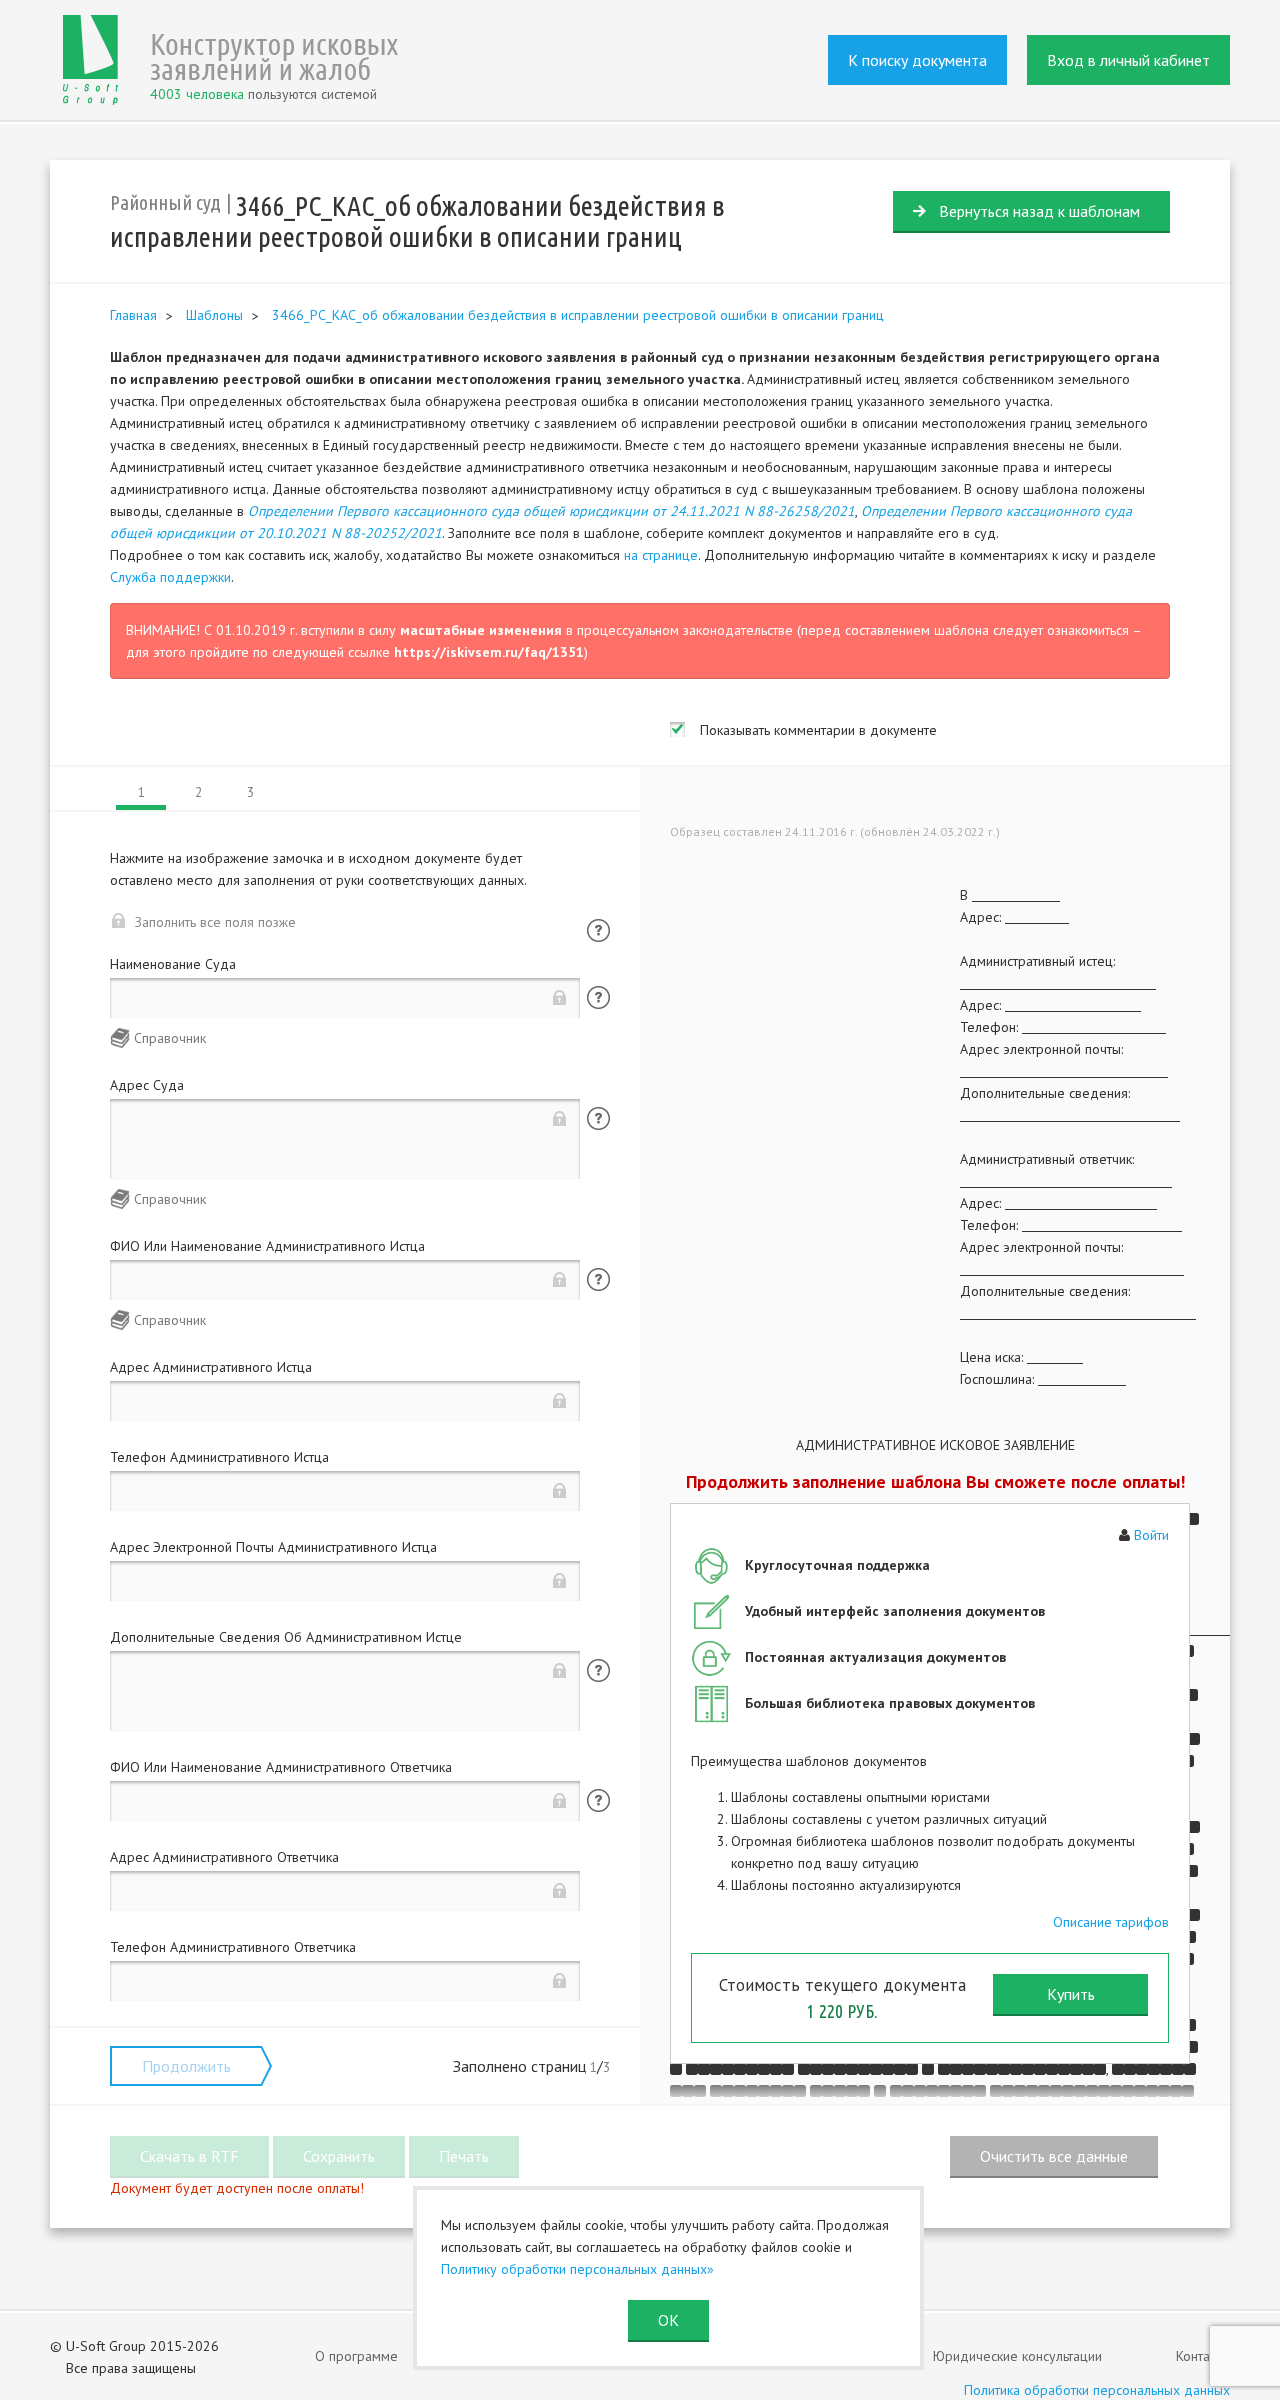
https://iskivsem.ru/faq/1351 (489, 652)
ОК (668, 2320)
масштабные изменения (481, 630)
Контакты (1203, 2356)
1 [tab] (141, 792)
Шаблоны (214, 315)
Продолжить (186, 2066)
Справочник (170, 1038)
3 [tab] (250, 792)
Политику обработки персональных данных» (577, 2269)
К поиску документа (917, 60)
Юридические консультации (1017, 2356)
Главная (133, 315)
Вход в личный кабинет (1128, 60)
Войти (1151, 1535)
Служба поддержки (170, 577)
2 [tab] (198, 792)
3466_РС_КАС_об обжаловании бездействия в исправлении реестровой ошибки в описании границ (578, 315)
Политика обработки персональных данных (1097, 2390)
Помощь (598, 930)
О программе (356, 2356)
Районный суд (165, 202)
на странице (661, 555)
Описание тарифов (1111, 1922)
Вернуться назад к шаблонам (1039, 211)
